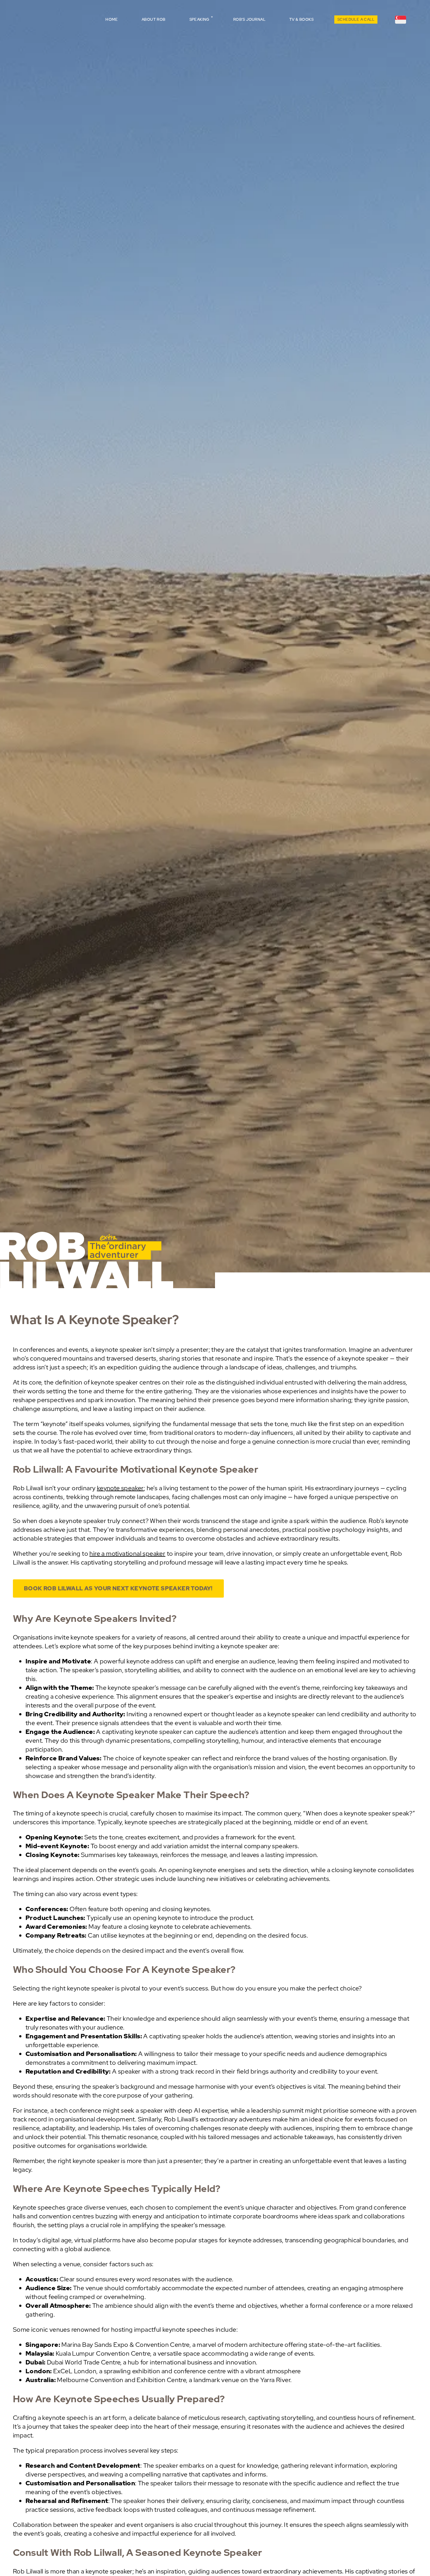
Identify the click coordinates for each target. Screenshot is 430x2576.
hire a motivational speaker (127, 1554)
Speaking (199, 20)
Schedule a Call (356, 20)
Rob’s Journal (249, 20)
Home (112, 20)
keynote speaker (120, 1488)
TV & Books (301, 20)
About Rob (154, 20)
